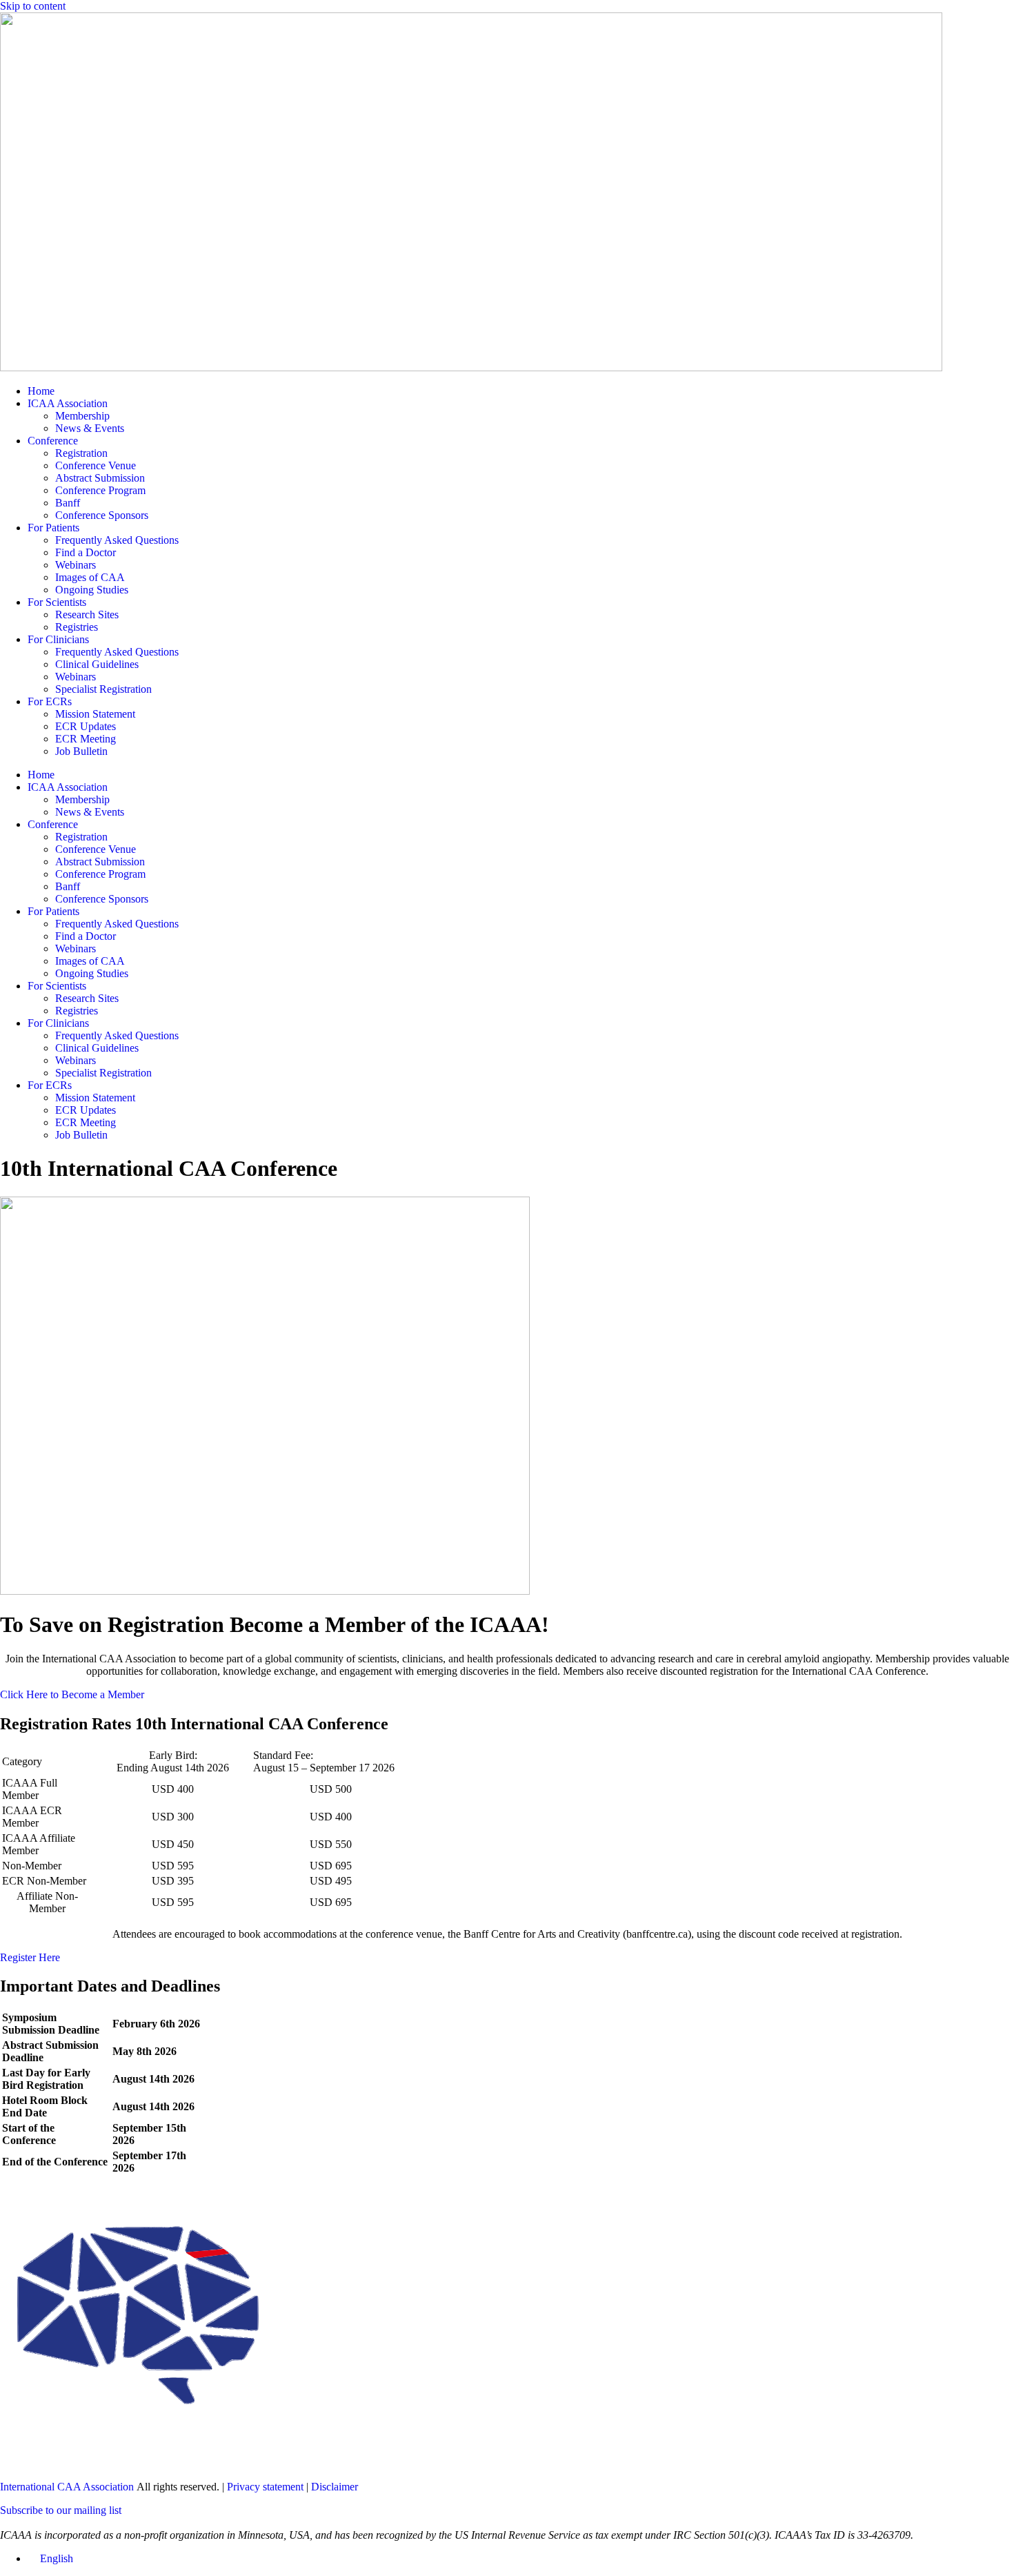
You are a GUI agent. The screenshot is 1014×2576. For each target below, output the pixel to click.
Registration (81, 453)
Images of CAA (90, 577)
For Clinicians (58, 639)
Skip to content (33, 6)
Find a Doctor (86, 552)
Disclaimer (335, 2487)
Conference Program (100, 490)
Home (41, 391)
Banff (68, 503)
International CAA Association (67, 2487)
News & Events (90, 428)
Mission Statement (95, 714)
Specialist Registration (103, 689)
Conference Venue (96, 465)
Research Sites (87, 614)
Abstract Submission (100, 478)
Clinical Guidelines (97, 664)
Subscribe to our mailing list (61, 2510)
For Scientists (57, 602)
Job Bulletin (81, 751)
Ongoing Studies (92, 590)
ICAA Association (68, 403)
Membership (82, 416)
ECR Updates (86, 726)
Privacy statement (265, 2487)
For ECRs (50, 701)
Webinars (76, 565)
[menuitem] (50, 2558)
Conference (53, 441)
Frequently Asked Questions (117, 540)
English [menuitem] (57, 2558)
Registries (77, 627)
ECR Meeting (86, 739)
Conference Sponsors (102, 515)
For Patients (53, 528)
